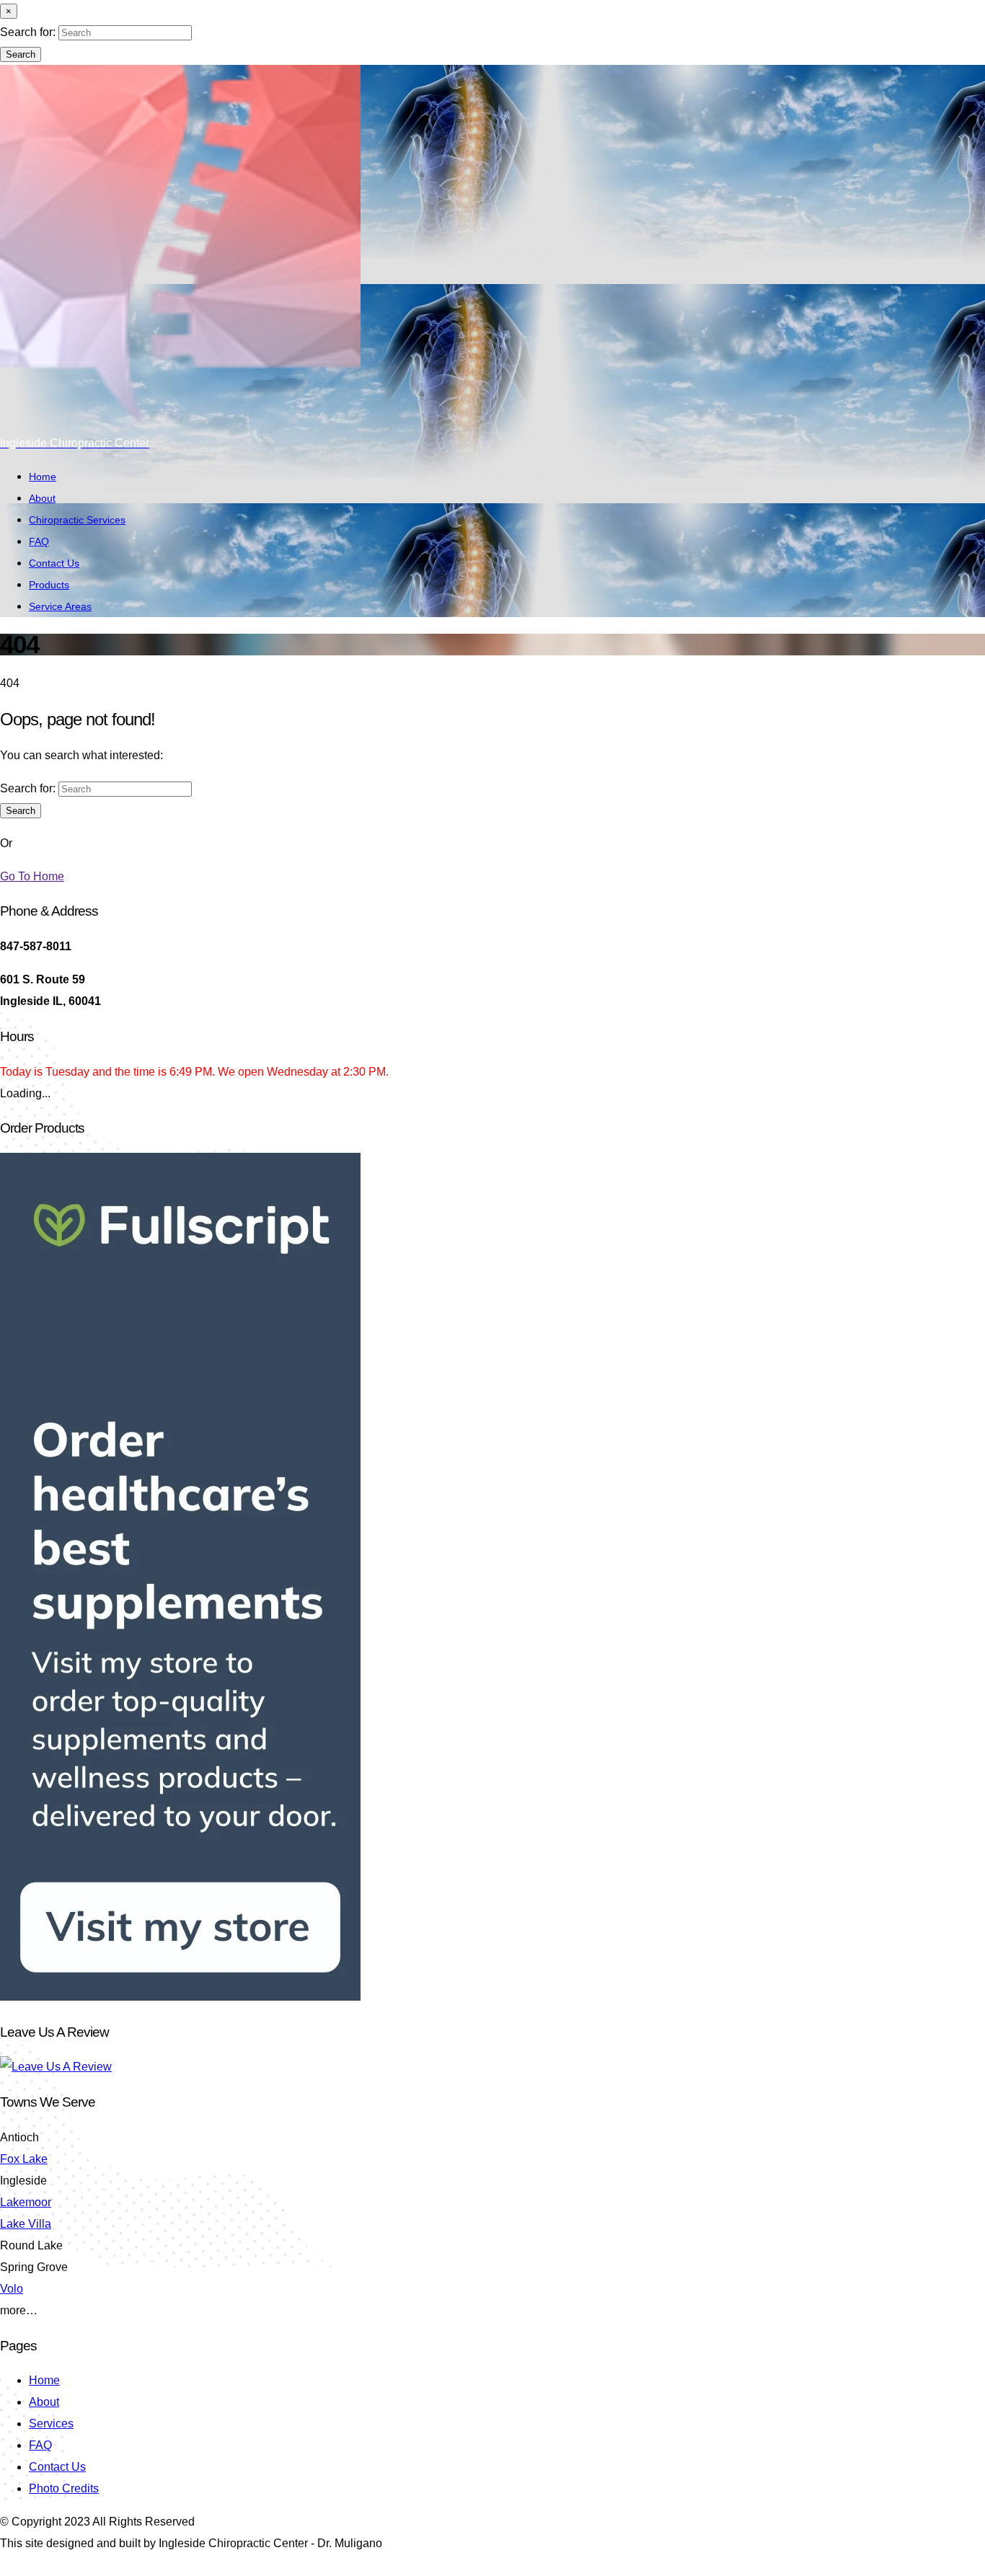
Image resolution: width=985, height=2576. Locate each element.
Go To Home (32, 876)
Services (51, 2424)
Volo (12, 2289)
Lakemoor (26, 2202)
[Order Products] (180, 1997)
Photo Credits (64, 2488)
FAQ (39, 541)
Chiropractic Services (77, 520)
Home (43, 477)
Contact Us (54, 563)
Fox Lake (24, 2159)
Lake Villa (26, 2224)
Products (49, 585)
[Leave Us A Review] (56, 2067)
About (42, 498)
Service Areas (60, 606)
